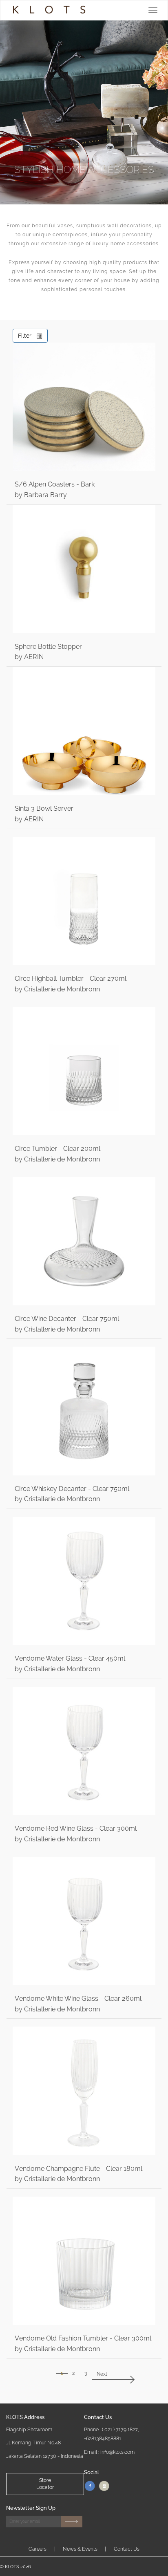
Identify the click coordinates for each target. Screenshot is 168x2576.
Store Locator (45, 2484)
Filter (27, 336)
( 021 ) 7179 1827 (120, 2429)
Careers (38, 2549)
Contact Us (127, 2549)
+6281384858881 (103, 2438)
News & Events (80, 2549)
